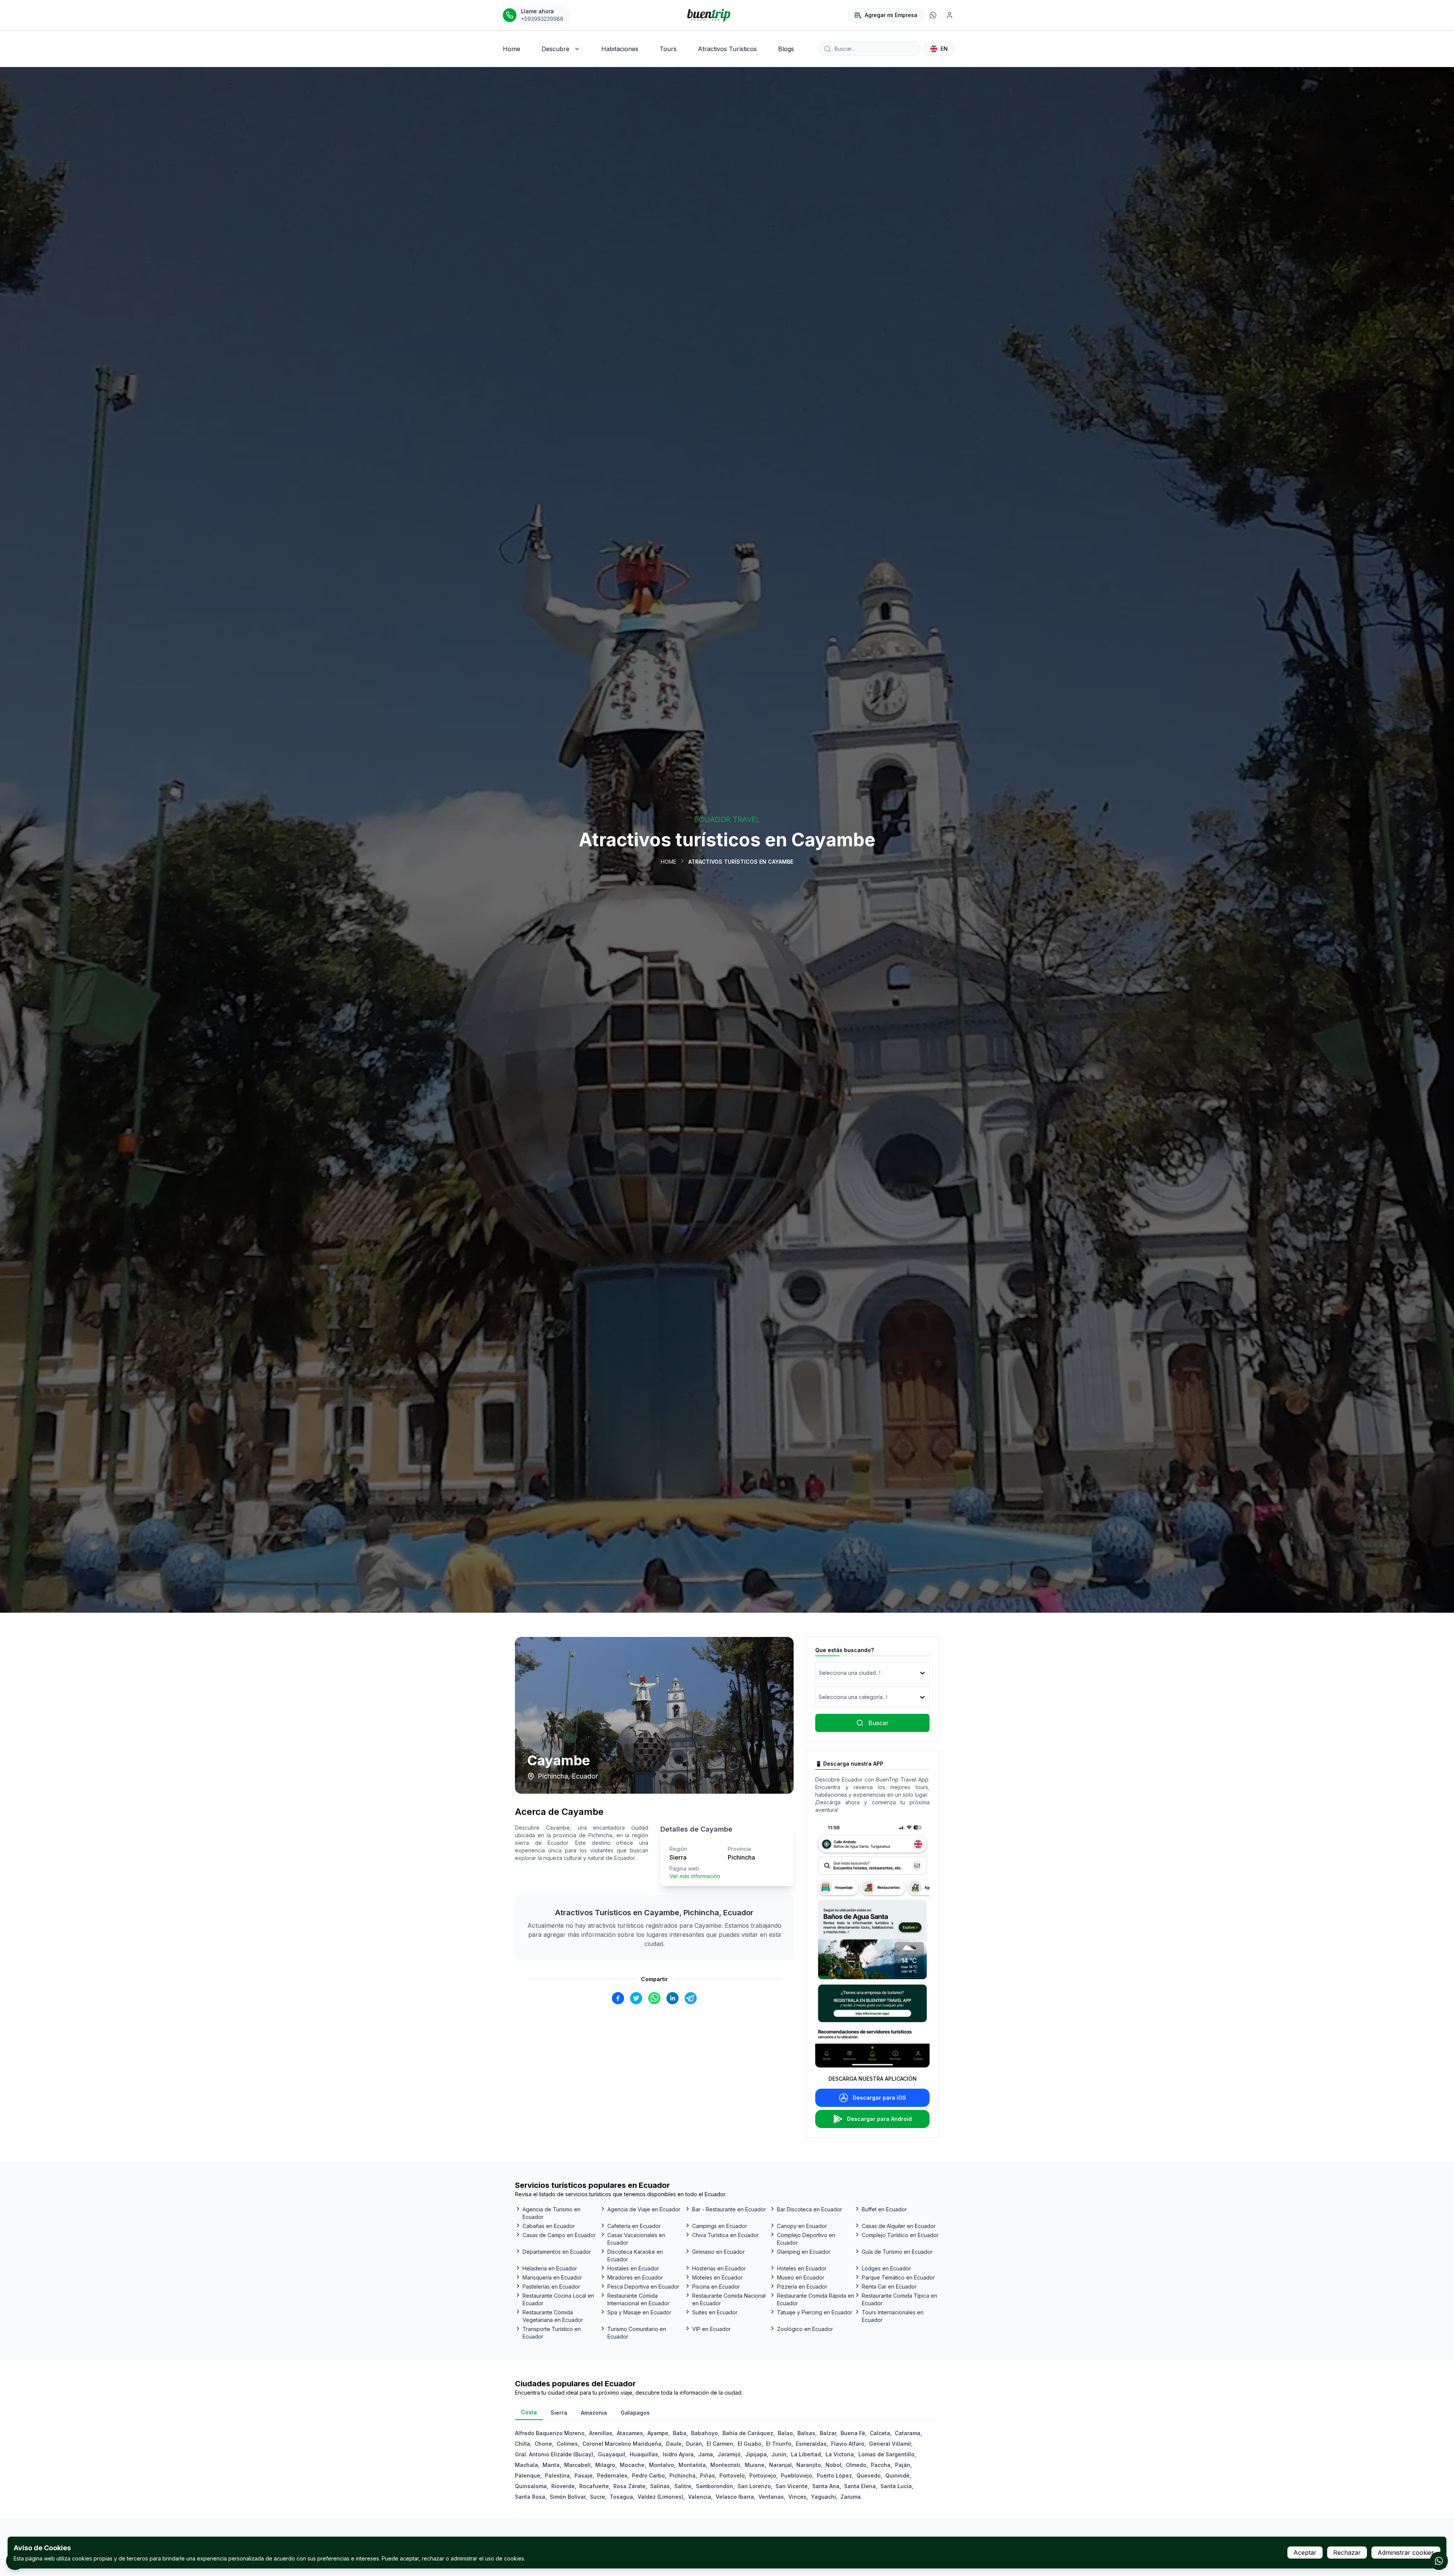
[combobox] (819, 1673)
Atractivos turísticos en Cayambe (741, 862)
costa (529, 2412)
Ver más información (695, 1876)
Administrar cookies (1406, 2553)
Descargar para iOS (879, 2098)
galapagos (635, 2413)
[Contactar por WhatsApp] (1439, 2561)
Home (668, 862)
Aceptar (1305, 2553)
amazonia (594, 2413)
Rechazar (1347, 2553)
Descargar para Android (879, 2119)
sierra (559, 2413)
